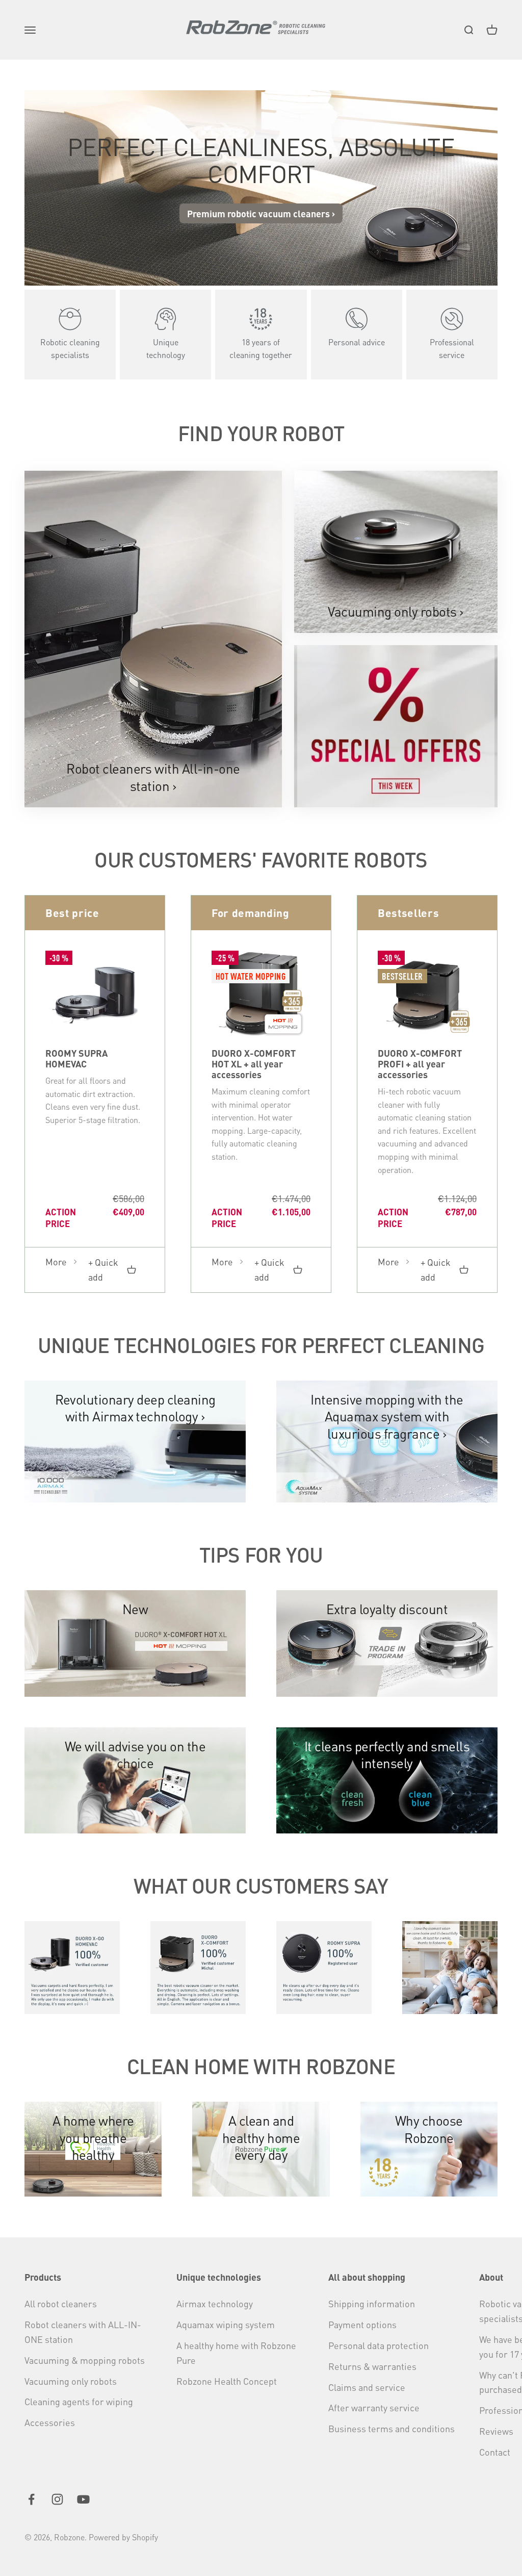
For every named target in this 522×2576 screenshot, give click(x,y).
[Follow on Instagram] (57, 2499)
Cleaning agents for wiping (79, 2401)
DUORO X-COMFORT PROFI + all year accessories (420, 1064)
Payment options (362, 2324)
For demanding (251, 913)
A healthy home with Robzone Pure (236, 2353)
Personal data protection (379, 2345)
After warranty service (374, 2407)
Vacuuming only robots (71, 2381)
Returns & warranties (372, 2366)
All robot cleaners (61, 2303)
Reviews (496, 2431)
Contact (495, 2452)
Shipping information (372, 2303)
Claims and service (367, 2387)
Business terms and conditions (391, 2428)
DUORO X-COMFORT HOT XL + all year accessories (254, 1064)
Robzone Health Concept (227, 2381)
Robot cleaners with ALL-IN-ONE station (83, 2332)
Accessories (50, 2422)
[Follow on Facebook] (31, 2499)
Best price (72, 913)
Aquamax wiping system (226, 2324)
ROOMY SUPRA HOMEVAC (76, 1058)
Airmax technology (215, 2303)
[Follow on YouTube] (83, 2499)
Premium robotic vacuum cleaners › (261, 213)
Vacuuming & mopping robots (85, 2360)
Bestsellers (408, 913)
